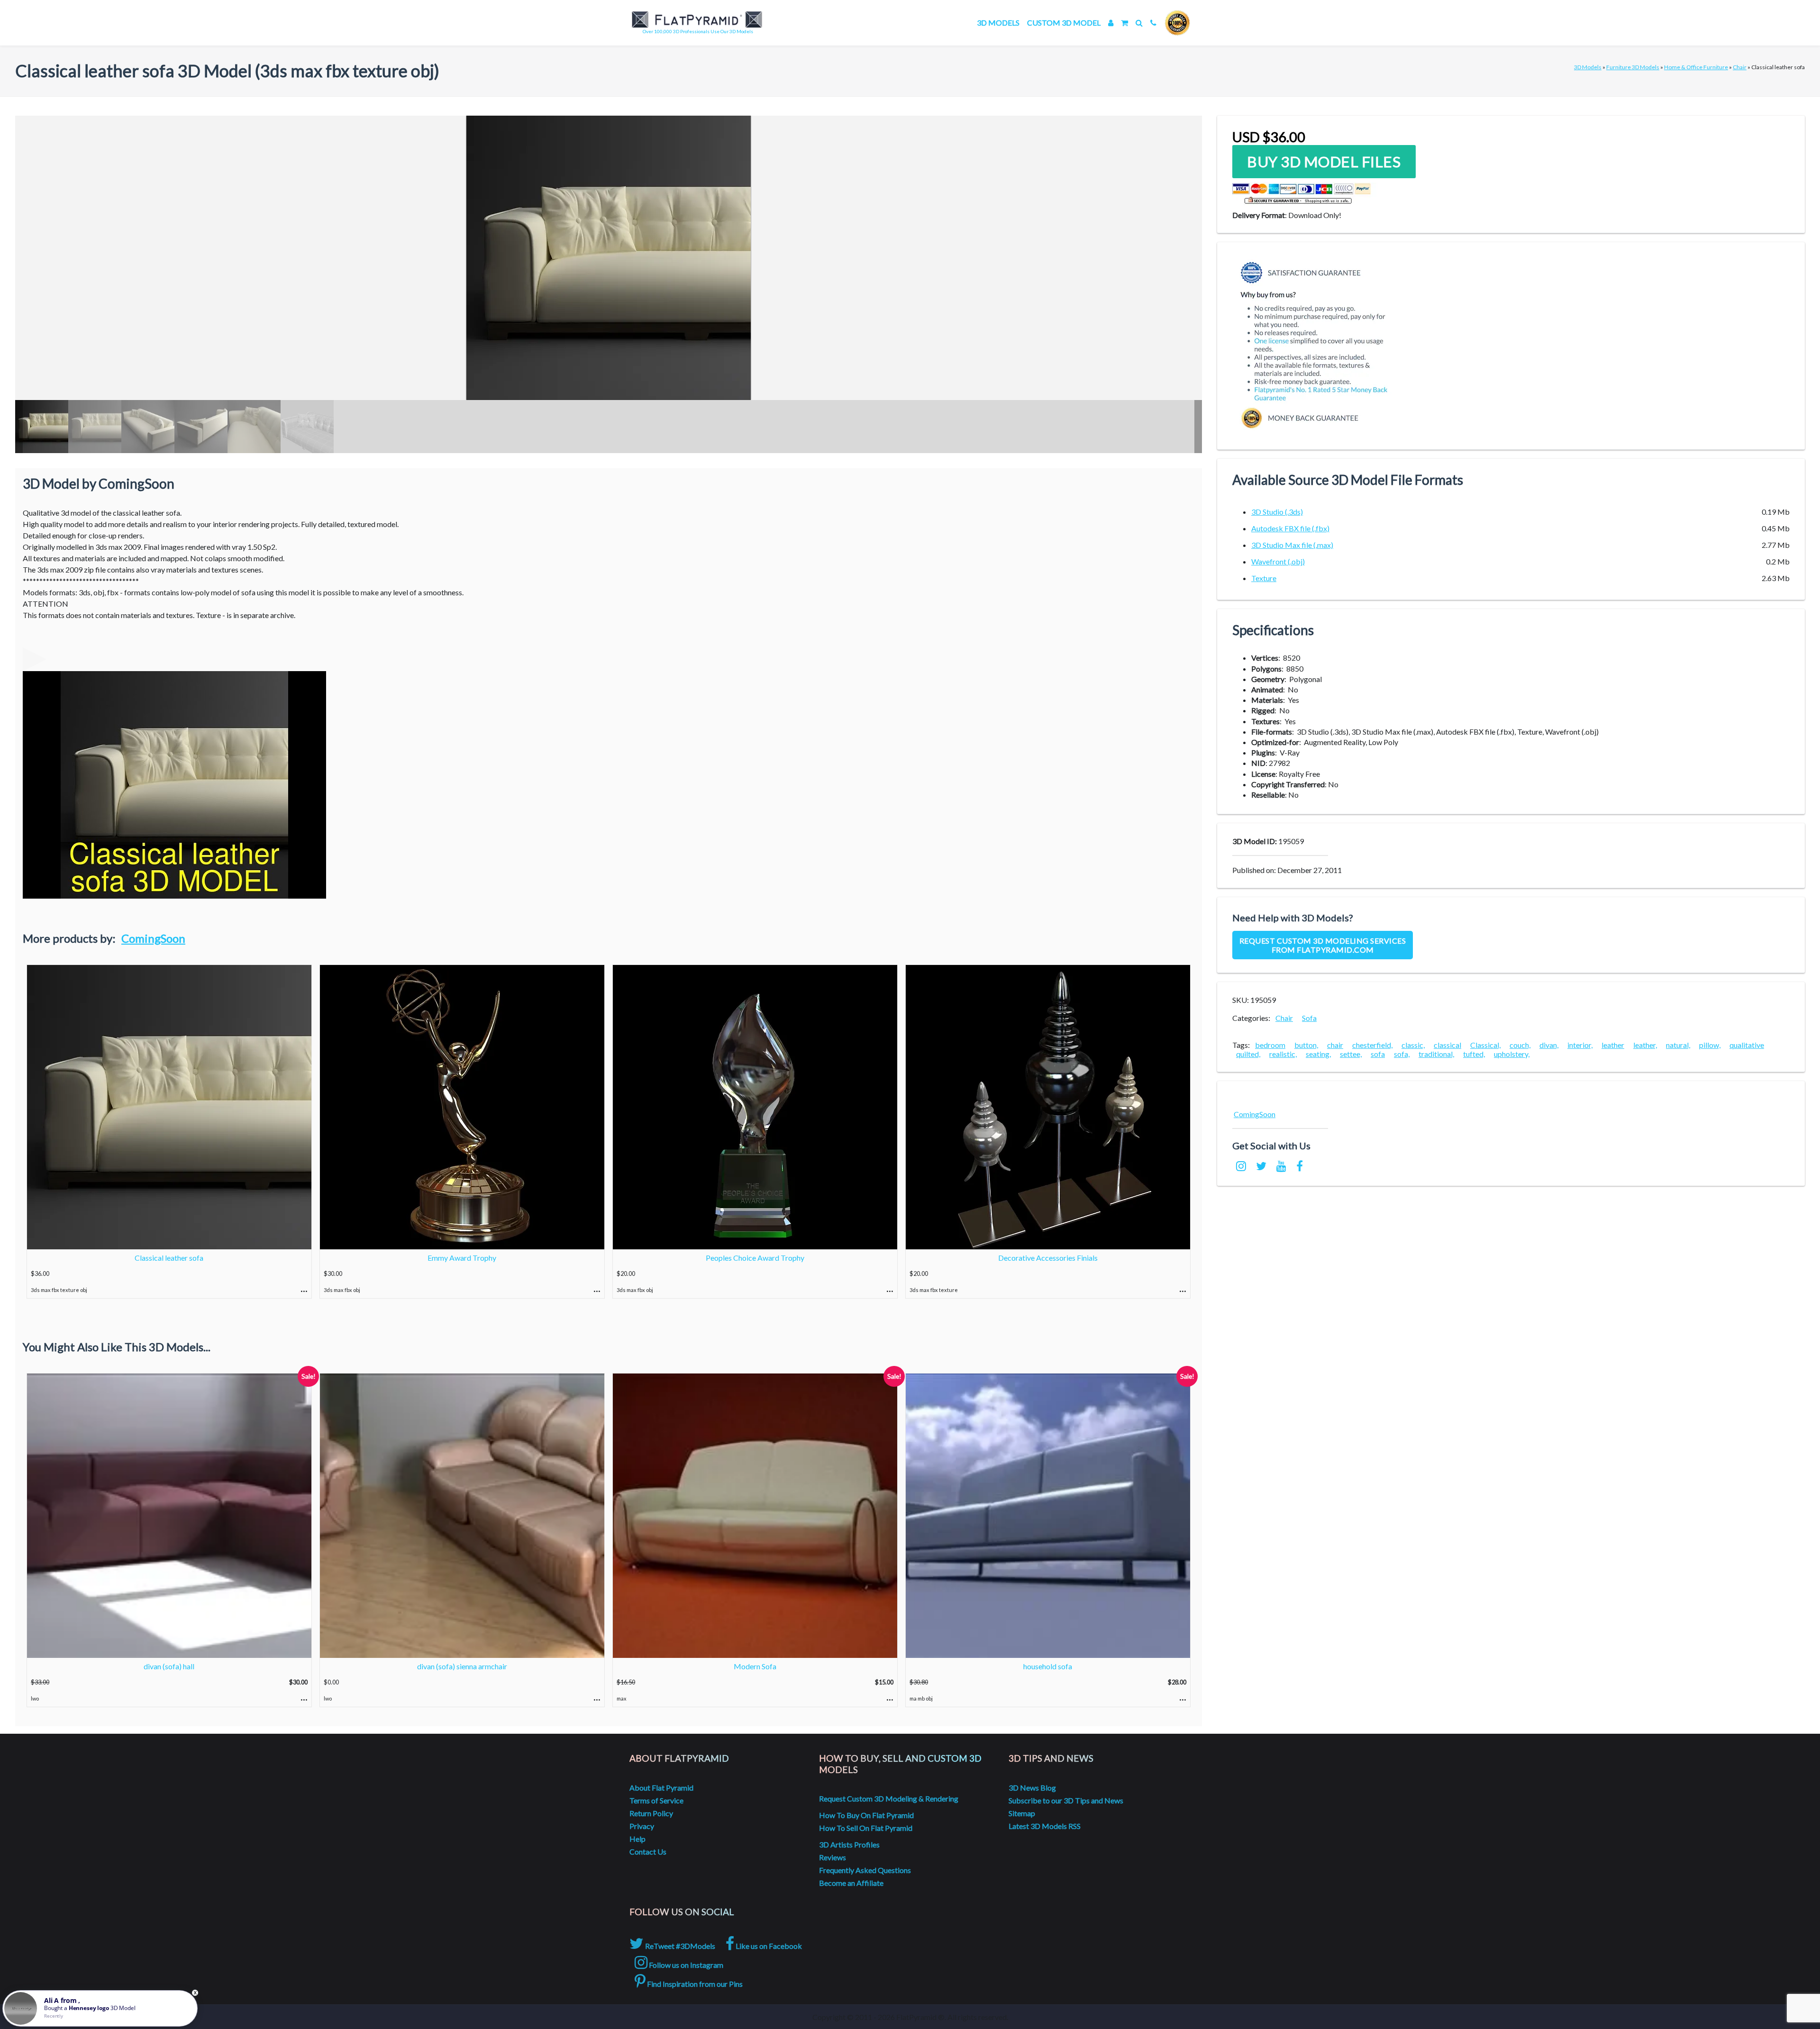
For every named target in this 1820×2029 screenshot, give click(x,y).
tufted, (1474, 1054)
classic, (1413, 1045)
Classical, (1485, 1045)
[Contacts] (1153, 23)
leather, (1645, 1045)
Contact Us (648, 1852)
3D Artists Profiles (849, 1844)
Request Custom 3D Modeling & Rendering (889, 1798)
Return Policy (651, 1813)
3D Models (998, 23)
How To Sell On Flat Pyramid (866, 1828)
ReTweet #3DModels (679, 1946)
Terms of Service (656, 1800)
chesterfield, (1372, 1045)
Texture (1264, 578)
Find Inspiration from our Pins (694, 1984)
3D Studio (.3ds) (1277, 512)
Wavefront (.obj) (1278, 561)
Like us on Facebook (768, 1946)
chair (1335, 1045)
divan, (1549, 1045)
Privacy (642, 1826)
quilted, (1248, 1054)
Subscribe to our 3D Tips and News (1066, 1800)
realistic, (1283, 1054)
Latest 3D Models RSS (1045, 1826)
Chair (1740, 67)
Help (637, 1839)
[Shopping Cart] (1124, 23)
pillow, (1710, 1045)
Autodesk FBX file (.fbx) (1290, 528)
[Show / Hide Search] (1139, 23)
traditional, (1436, 1054)
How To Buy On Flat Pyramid (866, 1815)
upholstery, (1512, 1054)
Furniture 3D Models (1633, 67)
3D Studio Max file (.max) (1292, 545)
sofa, (1402, 1054)
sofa (1378, 1054)
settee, (1351, 1054)
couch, (1520, 1045)
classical (1447, 1045)
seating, (1318, 1054)
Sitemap (1022, 1813)
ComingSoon (153, 938)
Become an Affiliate (851, 1883)
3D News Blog (1032, 1788)
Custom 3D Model (1064, 23)
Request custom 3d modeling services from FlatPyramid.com (1323, 945)
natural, (1678, 1045)
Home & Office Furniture (1696, 67)
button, (1306, 1045)
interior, (1580, 1045)
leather (1613, 1045)
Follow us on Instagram (685, 1965)
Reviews (833, 1857)
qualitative (1747, 1045)
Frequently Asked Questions (865, 1870)
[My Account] (1111, 23)
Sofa (1309, 1018)
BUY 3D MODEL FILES (1324, 162)
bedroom (1270, 1045)
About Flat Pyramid (661, 1788)
